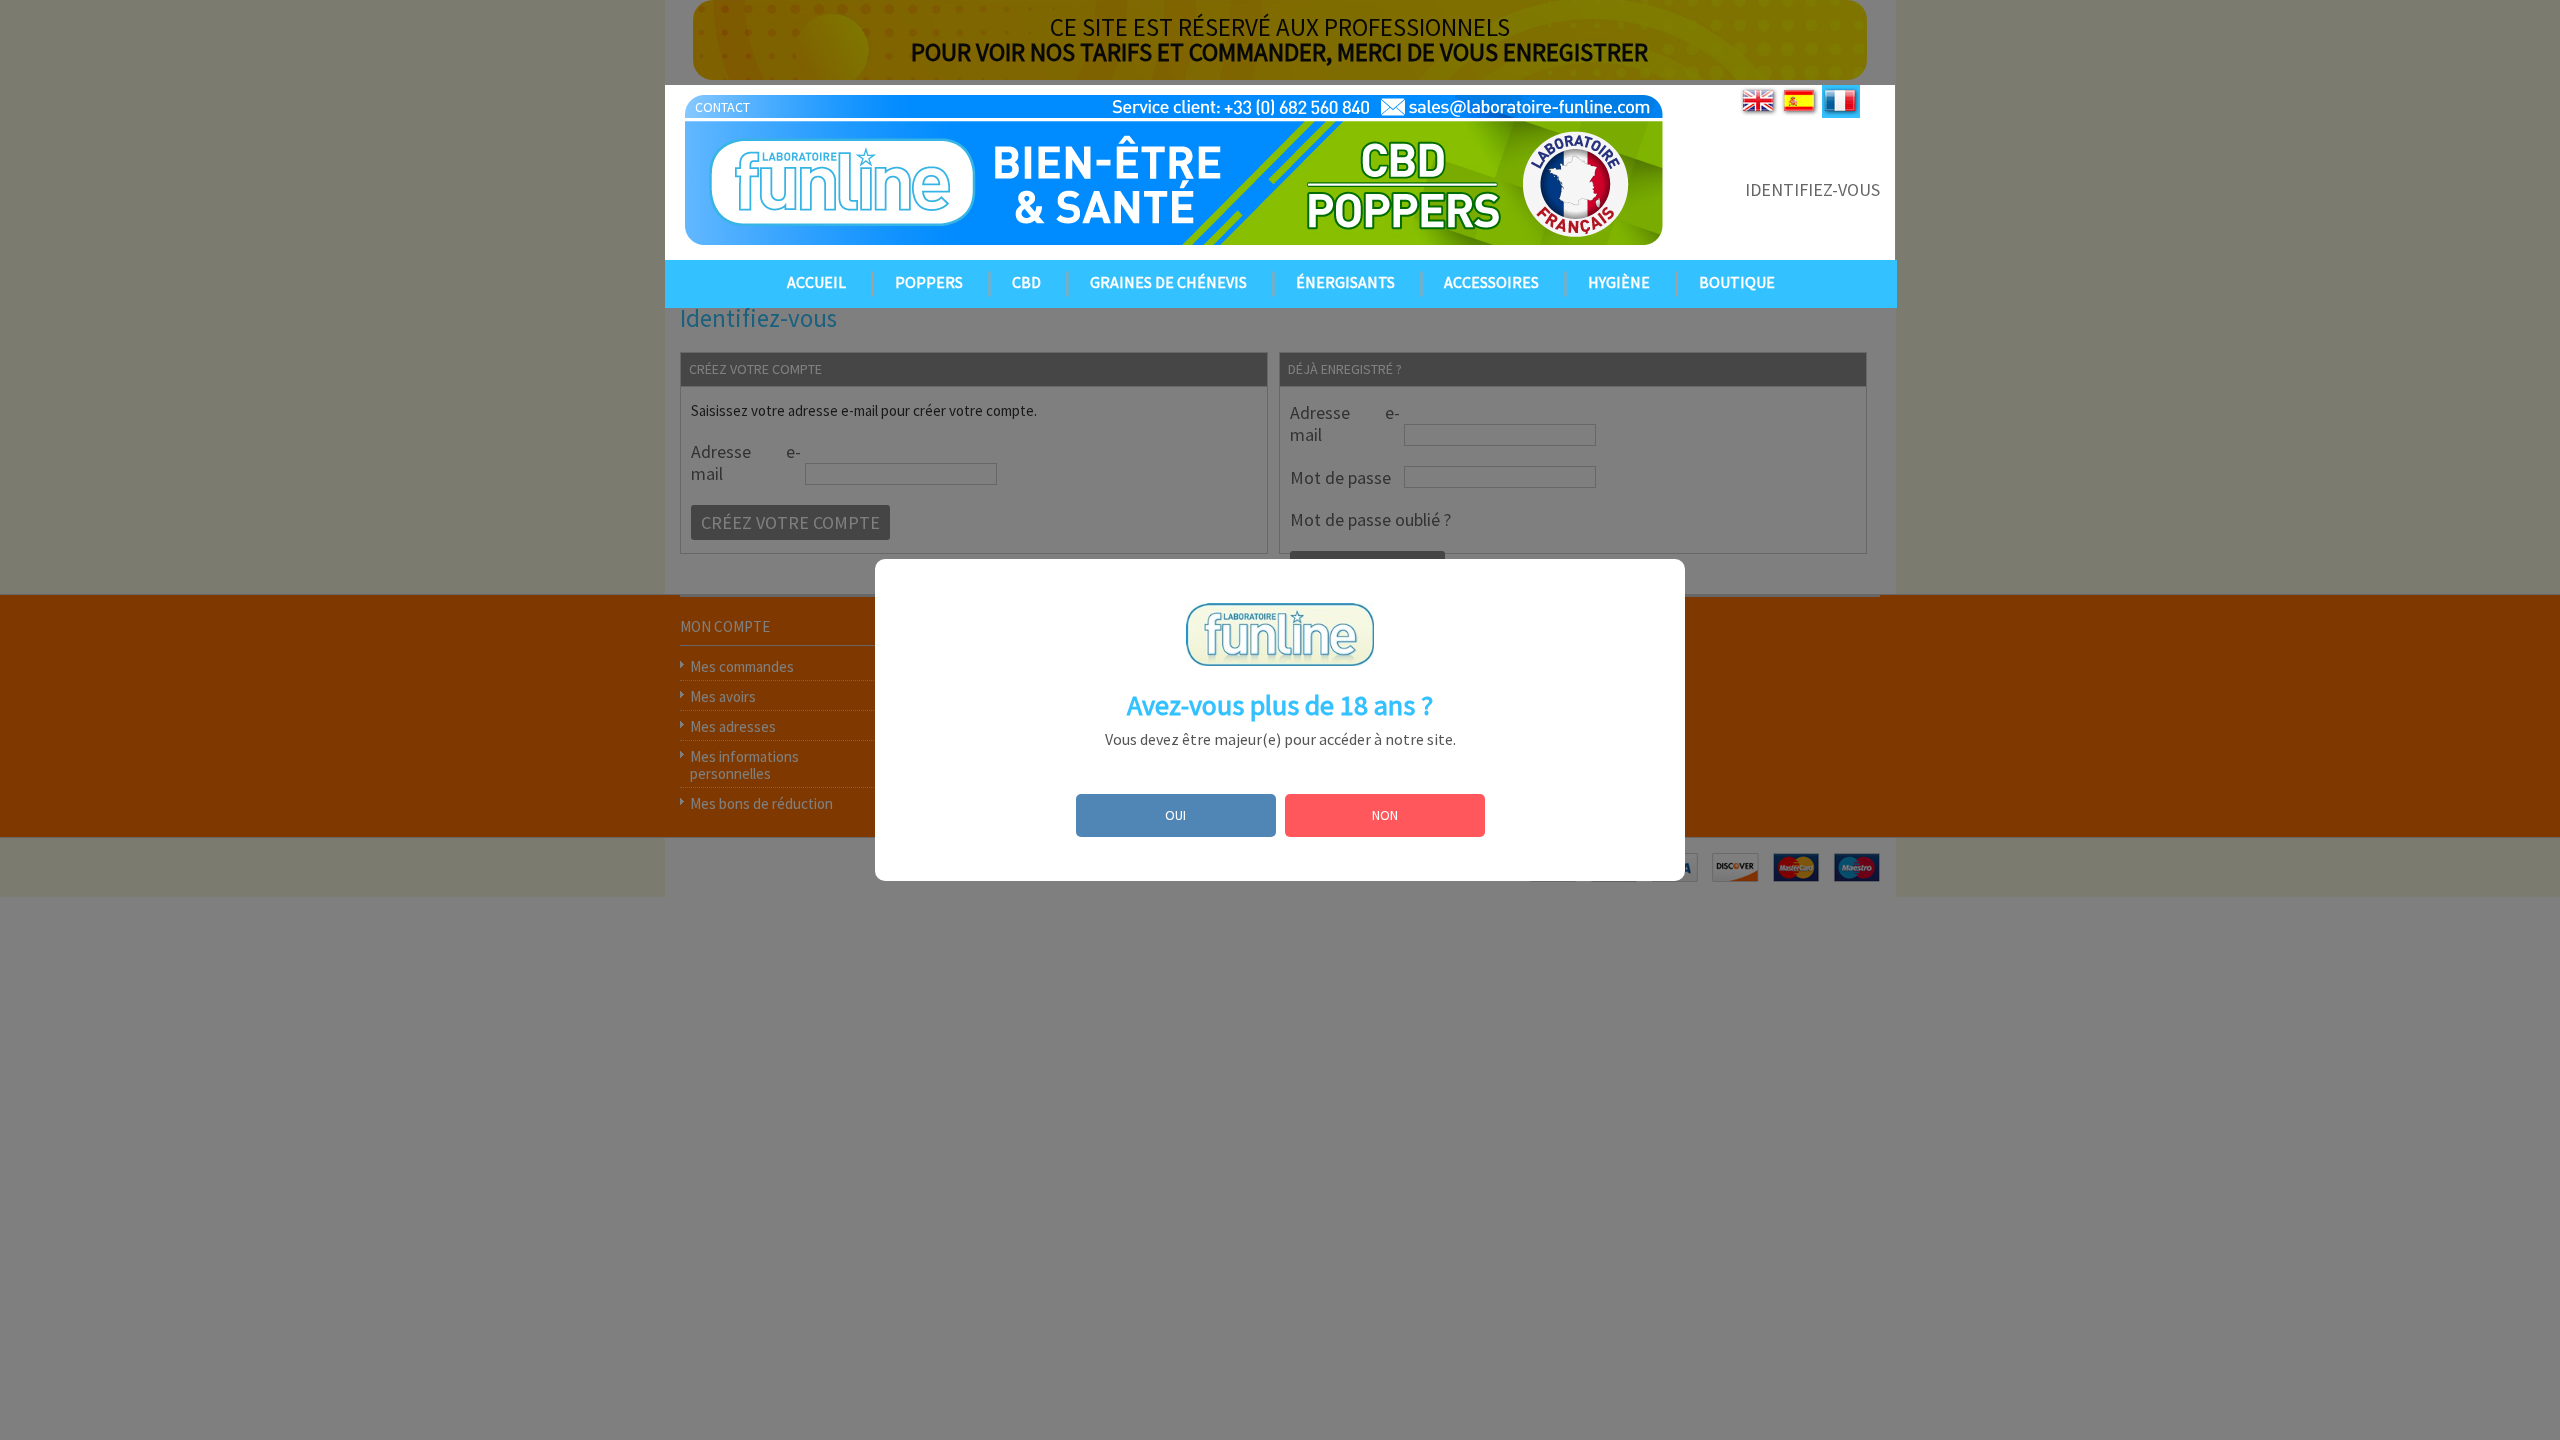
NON (1385, 815)
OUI (1175, 815)
